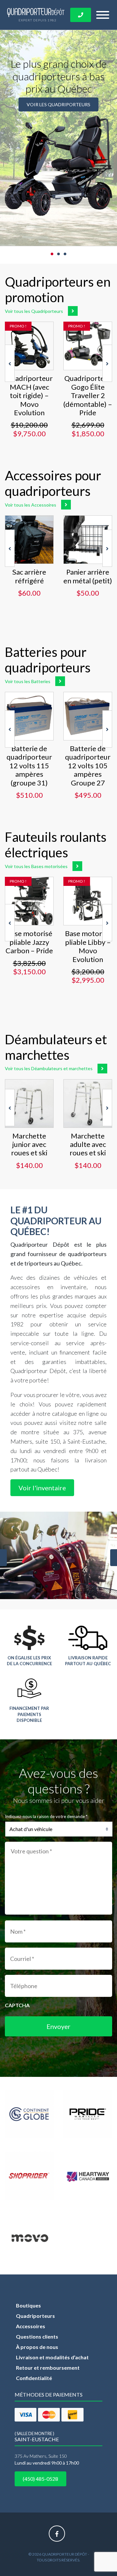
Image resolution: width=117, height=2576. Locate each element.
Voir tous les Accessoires (31, 505)
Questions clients (37, 2336)
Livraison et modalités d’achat (52, 2357)
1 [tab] (52, 254)
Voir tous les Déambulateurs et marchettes (49, 1068)
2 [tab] (58, 254)
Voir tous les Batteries (28, 681)
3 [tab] (65, 254)
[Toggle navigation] (103, 15)
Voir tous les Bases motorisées (36, 866)
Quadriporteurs (35, 2316)
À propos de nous (37, 2347)
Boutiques (28, 2305)
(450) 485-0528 (40, 2479)
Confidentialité (34, 2378)
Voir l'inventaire (42, 1488)
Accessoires (31, 2326)
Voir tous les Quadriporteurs (34, 311)
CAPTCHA (17, 2005)
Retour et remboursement (48, 2368)
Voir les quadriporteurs (58, 104)
